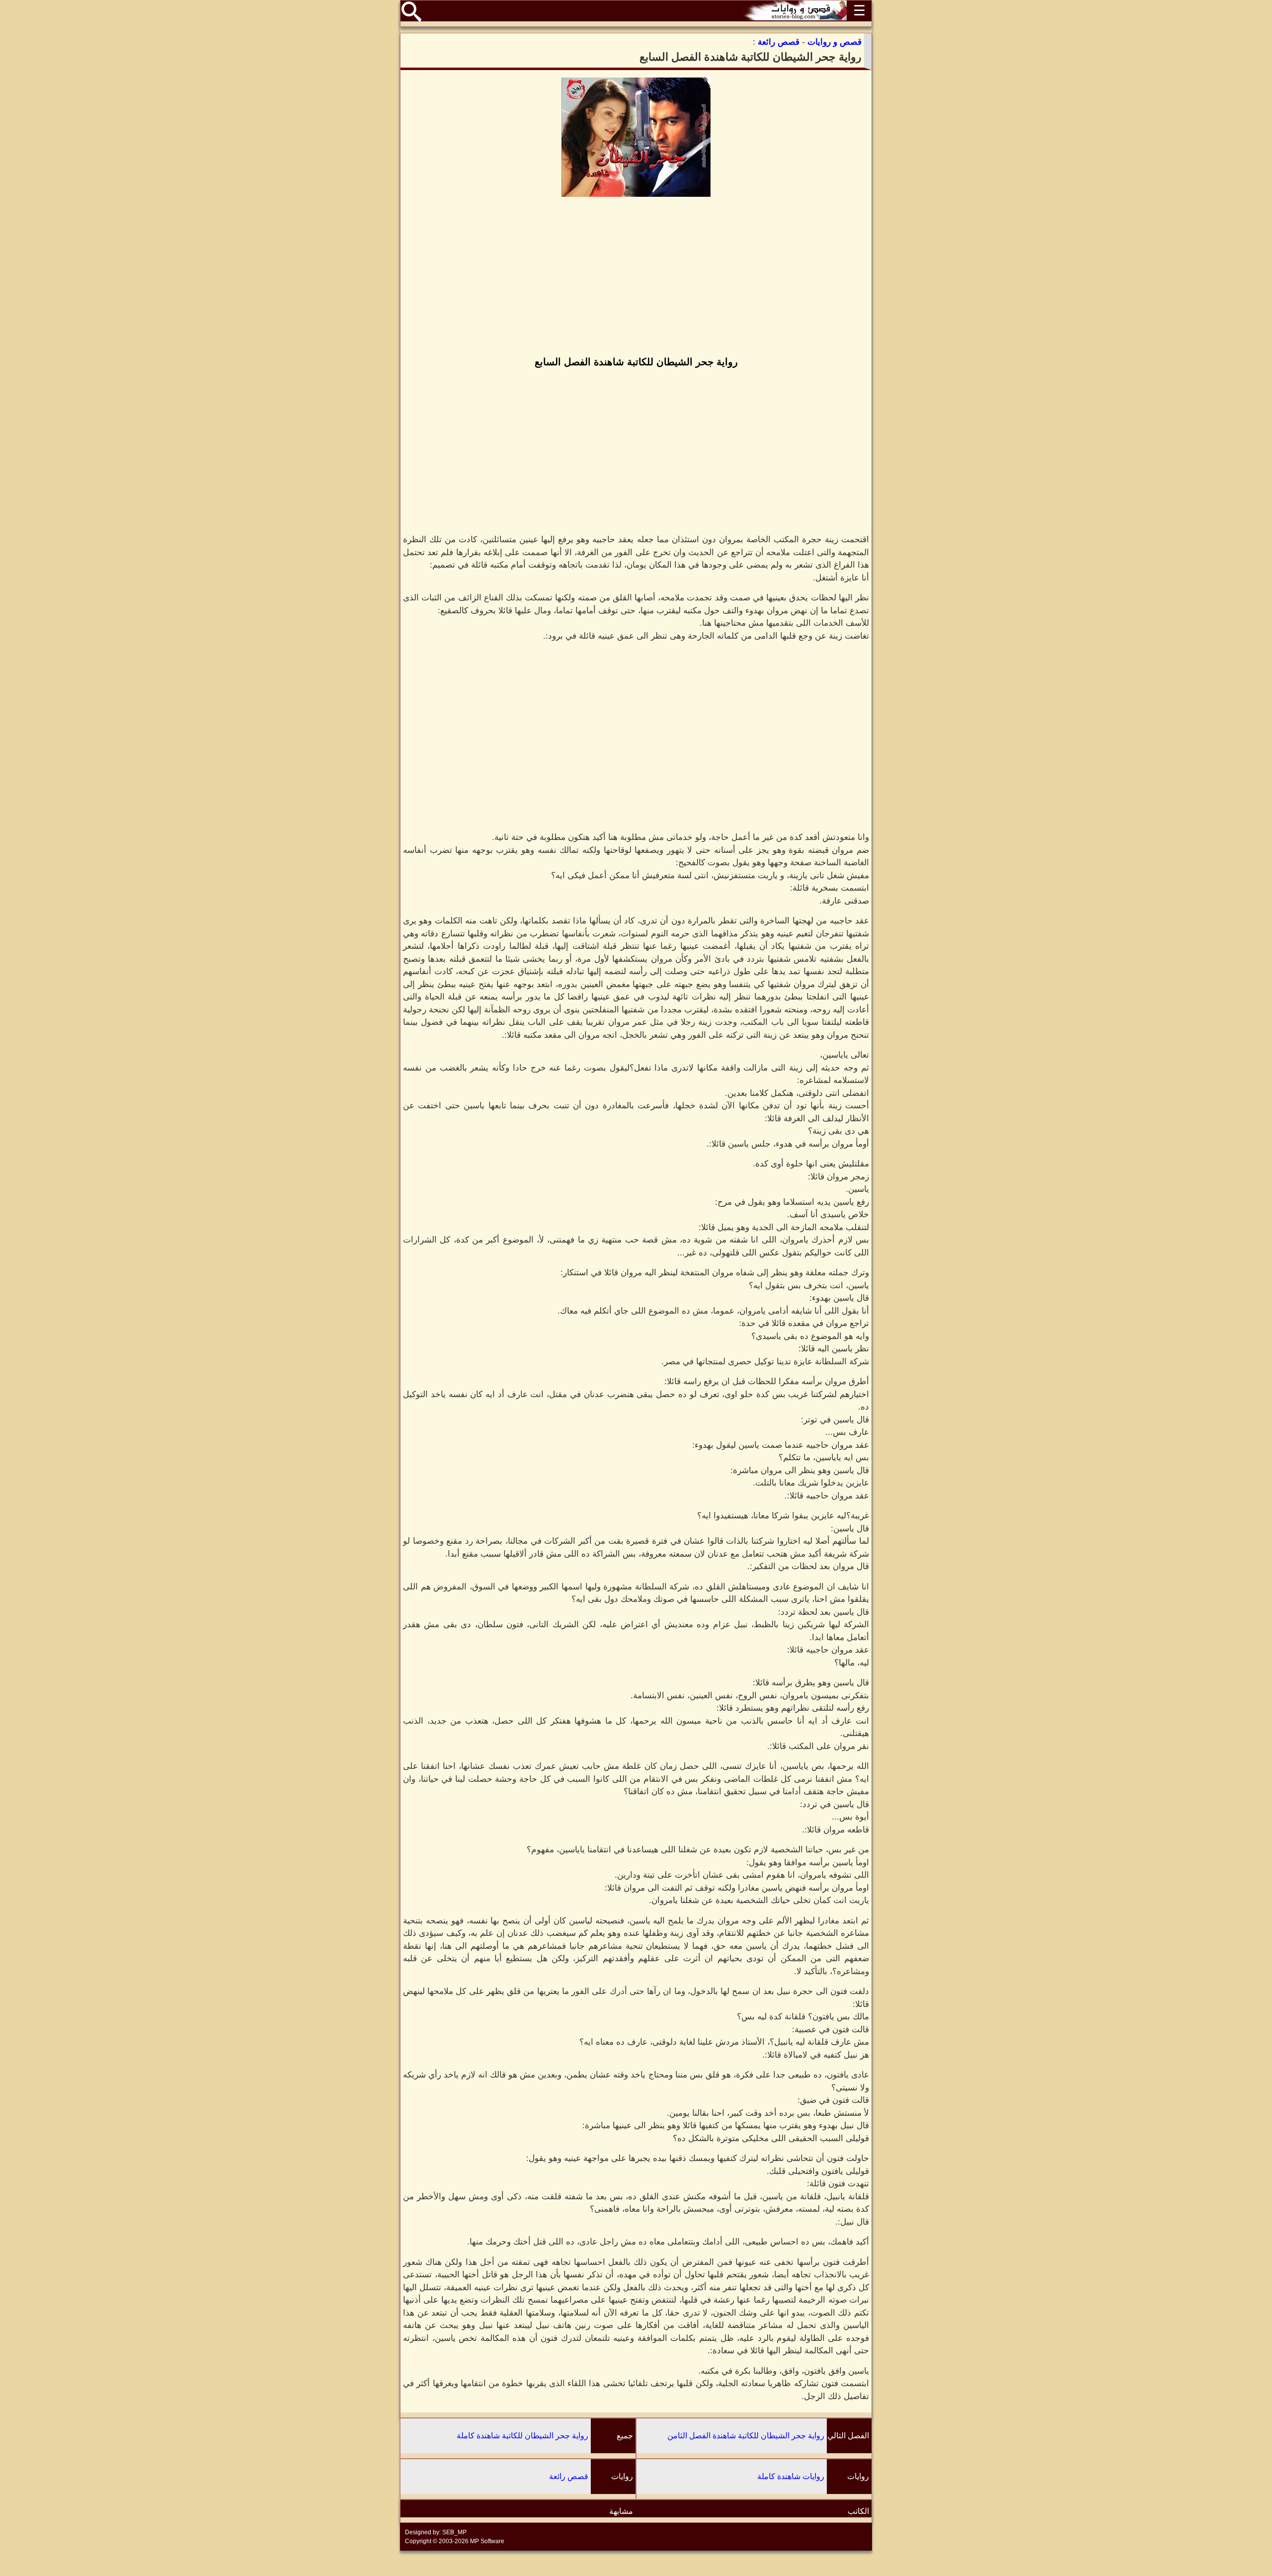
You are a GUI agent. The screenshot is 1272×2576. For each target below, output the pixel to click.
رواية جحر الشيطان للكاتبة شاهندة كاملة (522, 2436)
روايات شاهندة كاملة (791, 2476)
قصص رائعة (569, 2476)
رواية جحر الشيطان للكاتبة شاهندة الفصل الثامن (746, 2436)
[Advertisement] (636, 277)
